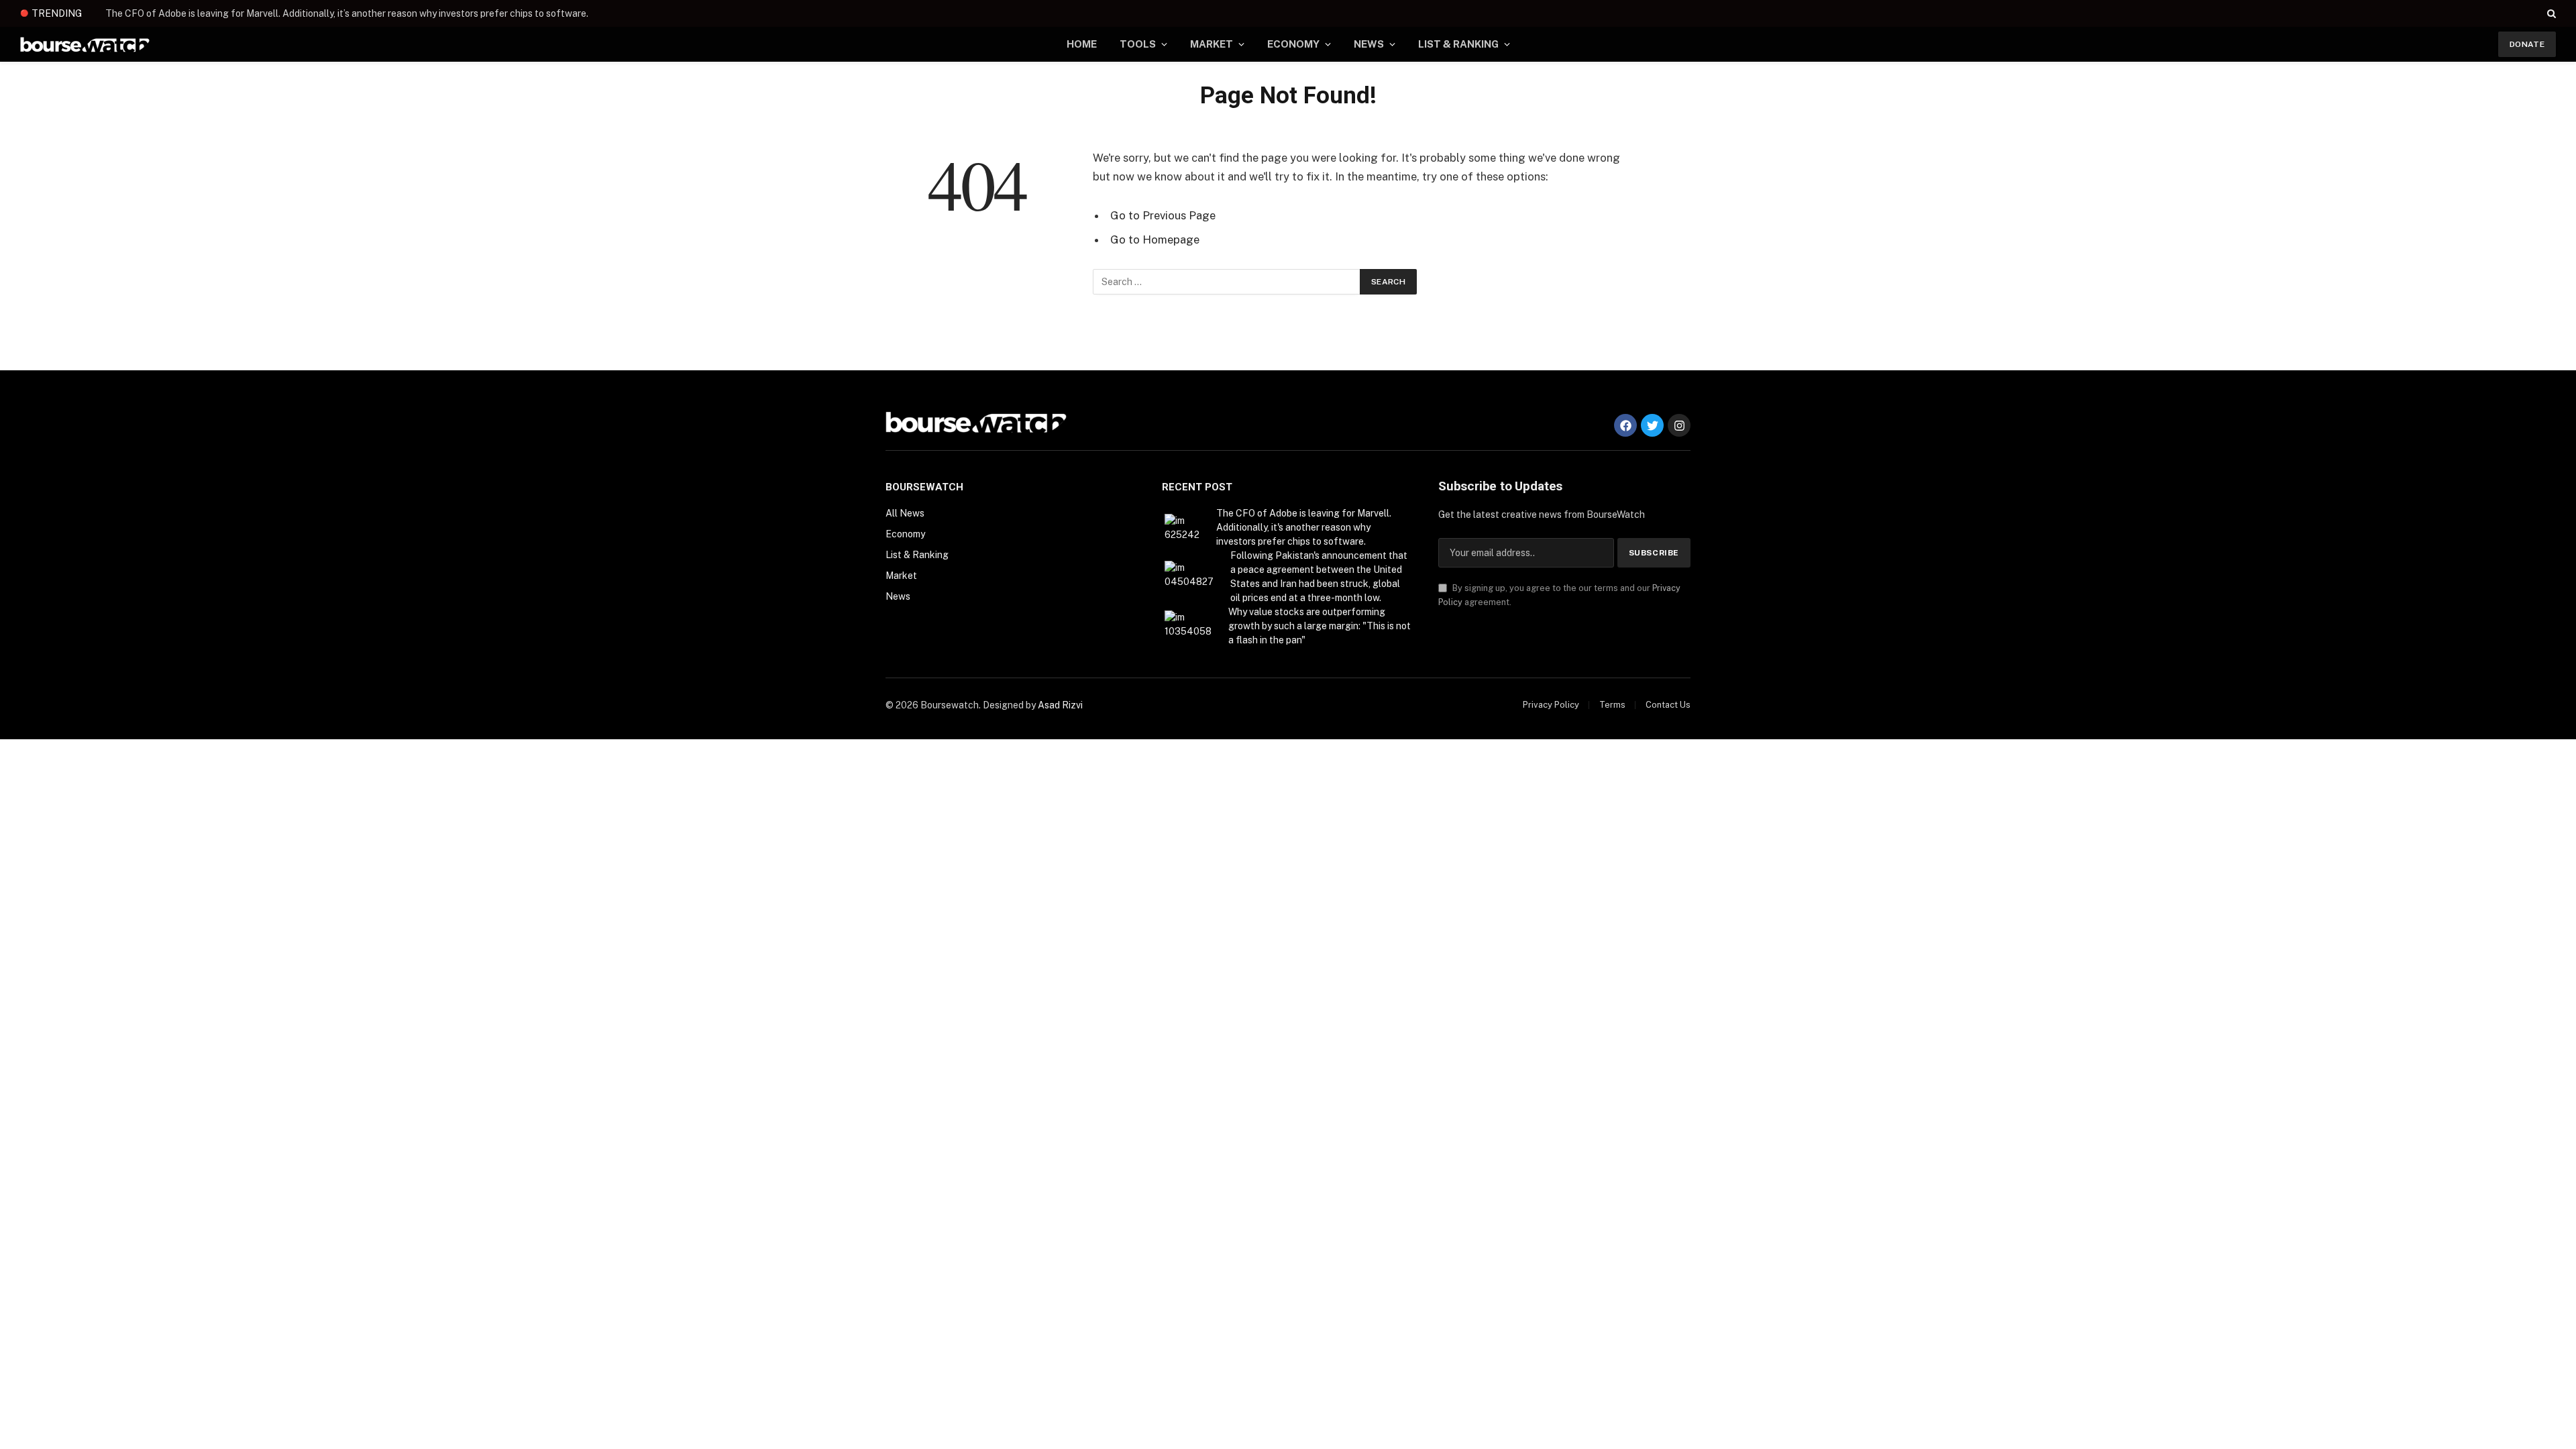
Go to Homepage (1155, 239)
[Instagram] (1679, 425)
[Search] (2550, 13)
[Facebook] (1625, 425)
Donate (2527, 44)
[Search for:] (1227, 282)
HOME (1082, 44)
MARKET (1212, 44)
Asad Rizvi (1060, 705)
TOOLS (1138, 44)
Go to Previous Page (1163, 215)
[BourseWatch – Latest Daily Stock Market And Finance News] (85, 45)
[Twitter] (1652, 425)
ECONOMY (1293, 44)
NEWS (1369, 44)
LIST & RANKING (1458, 44)
